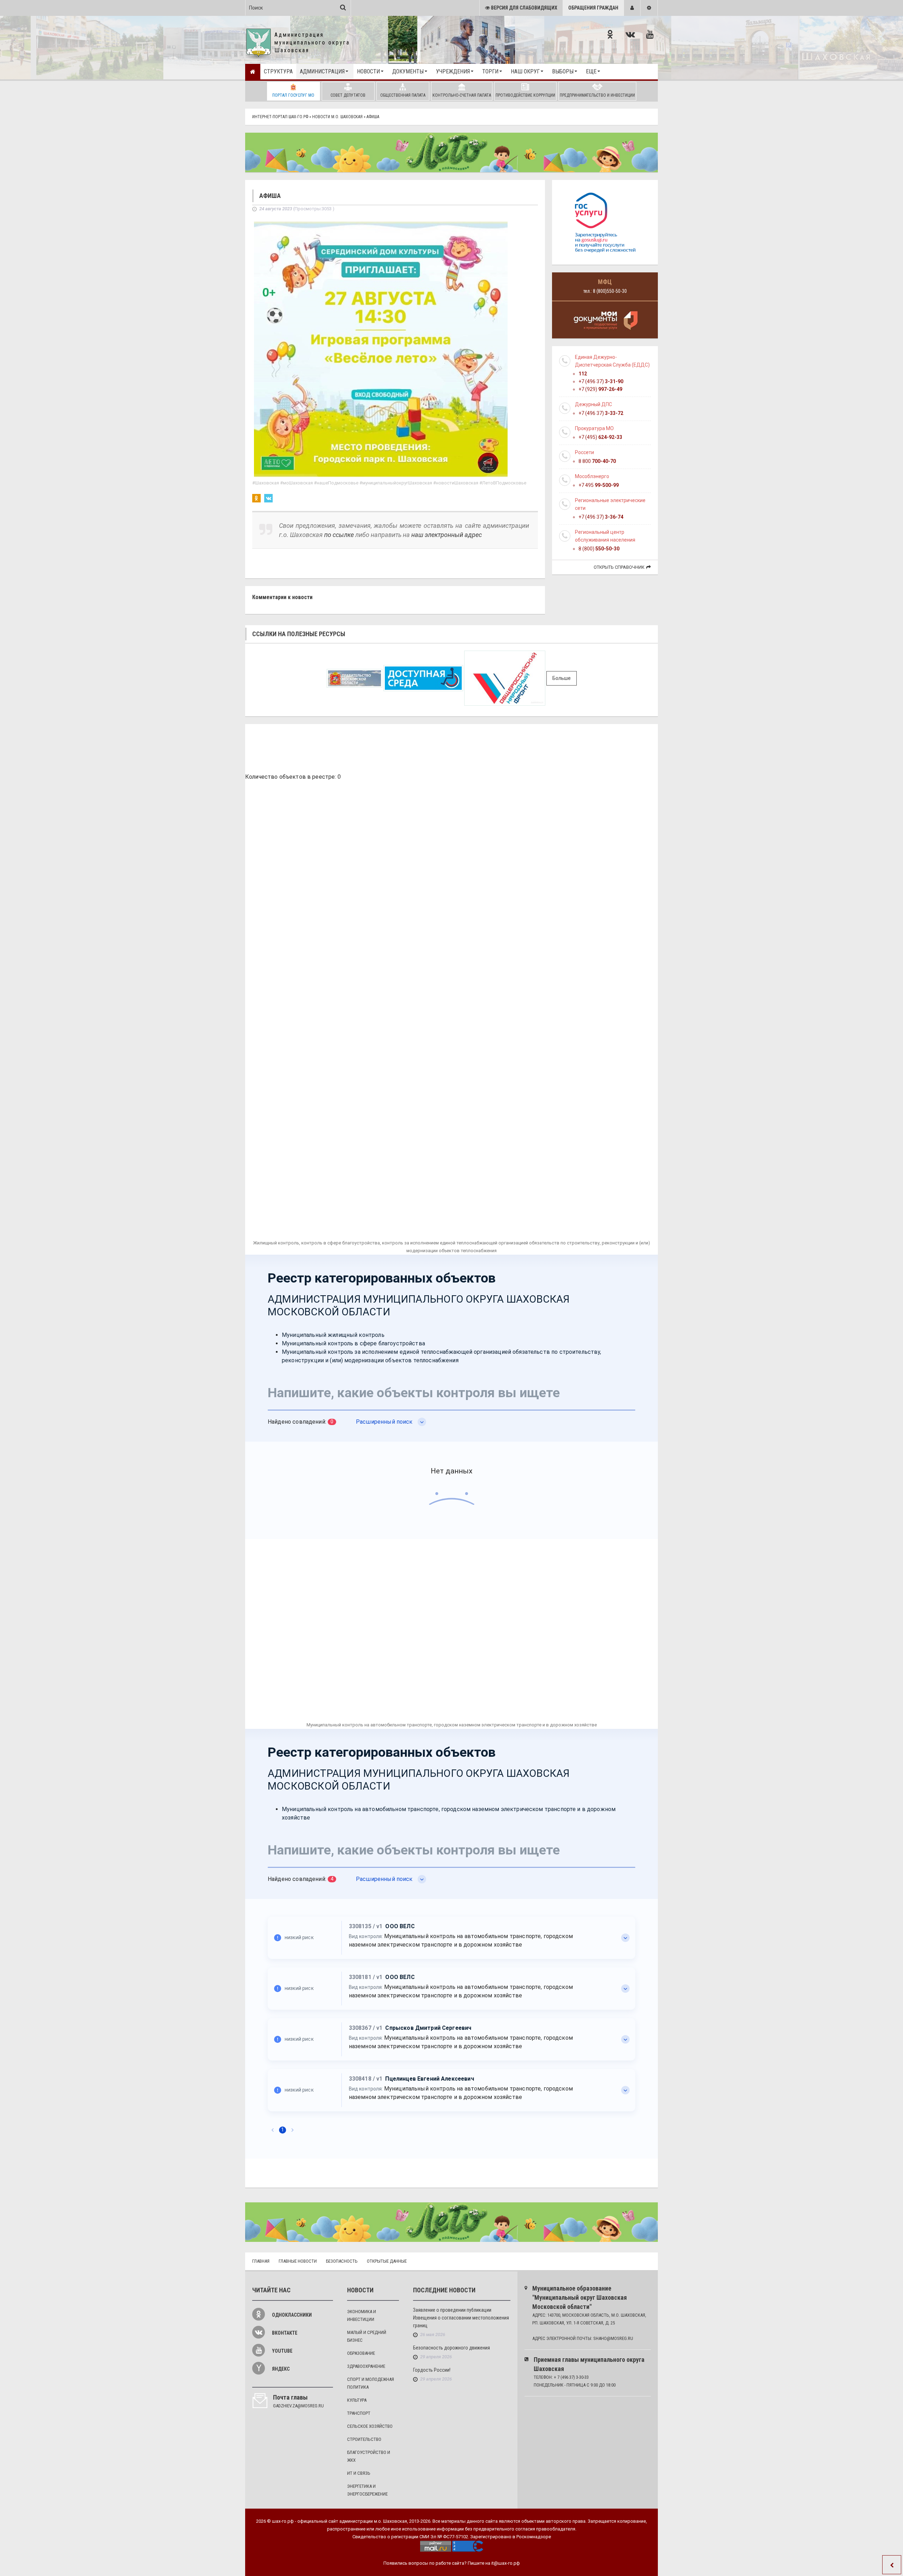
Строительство (364, 2439)
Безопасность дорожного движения (451, 2348)
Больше (562, 678)
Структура (278, 71)
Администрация (322, 71)
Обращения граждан (593, 8)
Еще (591, 71)
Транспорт (359, 2413)
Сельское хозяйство (370, 2426)
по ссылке (339, 535)
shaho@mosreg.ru (613, 2338)
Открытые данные (387, 2261)
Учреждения (453, 71)
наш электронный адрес (447, 535)
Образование (361, 2353)
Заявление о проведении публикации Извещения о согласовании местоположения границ (461, 2318)
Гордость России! (432, 2370)
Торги (490, 71)
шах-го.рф (283, 2521)
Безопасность (342, 2261)
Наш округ (525, 71)
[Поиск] (343, 7)
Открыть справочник (619, 567)
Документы (408, 71)
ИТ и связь (359, 2473)
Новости (368, 71)
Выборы (563, 71)
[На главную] (253, 72)
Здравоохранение (366, 2366)
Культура (357, 2400)
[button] (632, 8)
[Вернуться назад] (892, 2565)
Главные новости (298, 2261)
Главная (261, 2261)
